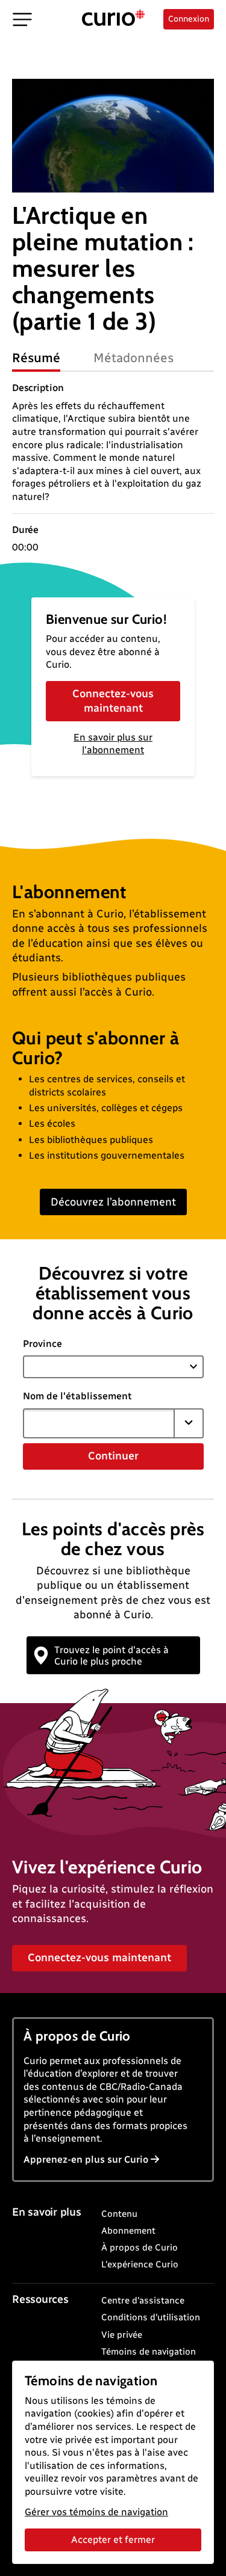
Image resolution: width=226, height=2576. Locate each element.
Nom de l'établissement (77, 1396)
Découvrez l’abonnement (113, 1202)
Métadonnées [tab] (134, 358)
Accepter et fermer (113, 2540)
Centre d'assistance (143, 2300)
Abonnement (128, 2231)
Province (42, 1344)
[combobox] (99, 1423)
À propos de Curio (140, 2248)
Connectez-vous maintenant (113, 701)
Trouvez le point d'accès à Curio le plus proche (111, 1656)
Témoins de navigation (149, 2352)
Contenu (119, 2214)
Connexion (189, 19)
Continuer (113, 1456)
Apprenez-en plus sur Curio (86, 2159)
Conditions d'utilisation (151, 2317)
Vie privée (122, 2335)
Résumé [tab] (36, 358)
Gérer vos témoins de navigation (96, 2512)
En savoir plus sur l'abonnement (113, 744)
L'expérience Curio (140, 2264)
